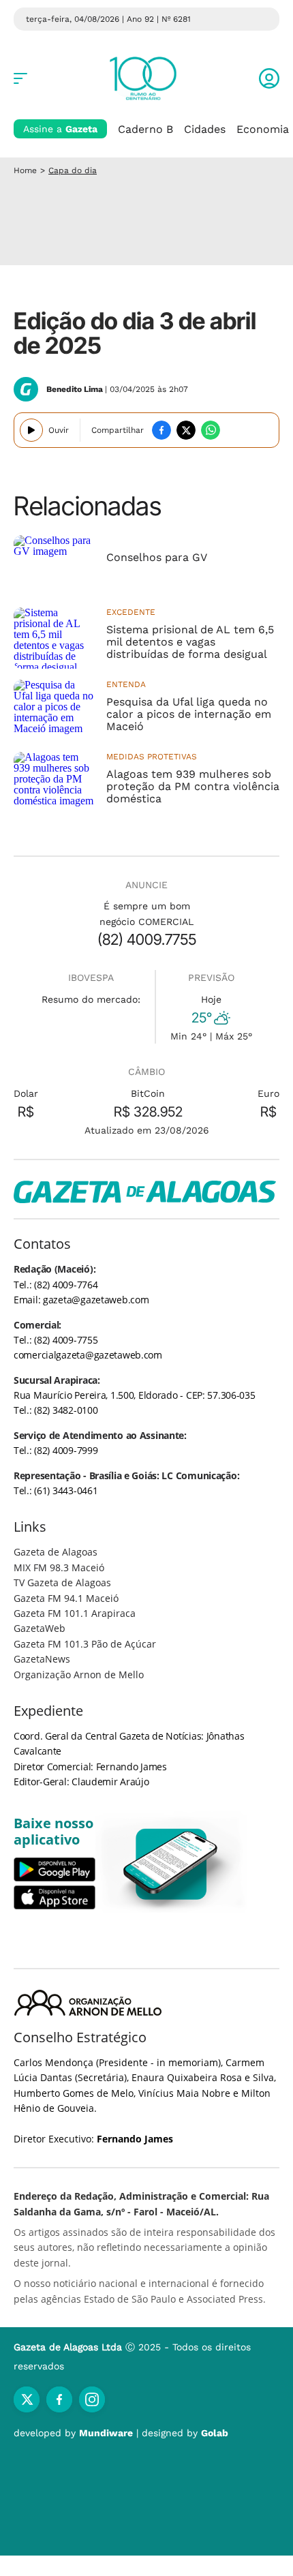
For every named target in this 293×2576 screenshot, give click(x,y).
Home (25, 170)
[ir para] (171, 1864)
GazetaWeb (40, 1628)
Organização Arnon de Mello (79, 1675)
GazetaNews (42, 1659)
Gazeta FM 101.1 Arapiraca (75, 1613)
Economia (263, 129)
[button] (269, 78)
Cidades (205, 129)
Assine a (60, 129)
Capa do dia (73, 170)
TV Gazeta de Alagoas (62, 1582)
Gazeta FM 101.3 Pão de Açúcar (85, 1644)
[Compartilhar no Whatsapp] (211, 430)
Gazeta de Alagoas (56, 1552)
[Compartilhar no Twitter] (186, 430)
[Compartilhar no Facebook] (161, 430)
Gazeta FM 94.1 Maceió (66, 1598)
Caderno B (145, 129)
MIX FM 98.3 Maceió (59, 1567)
